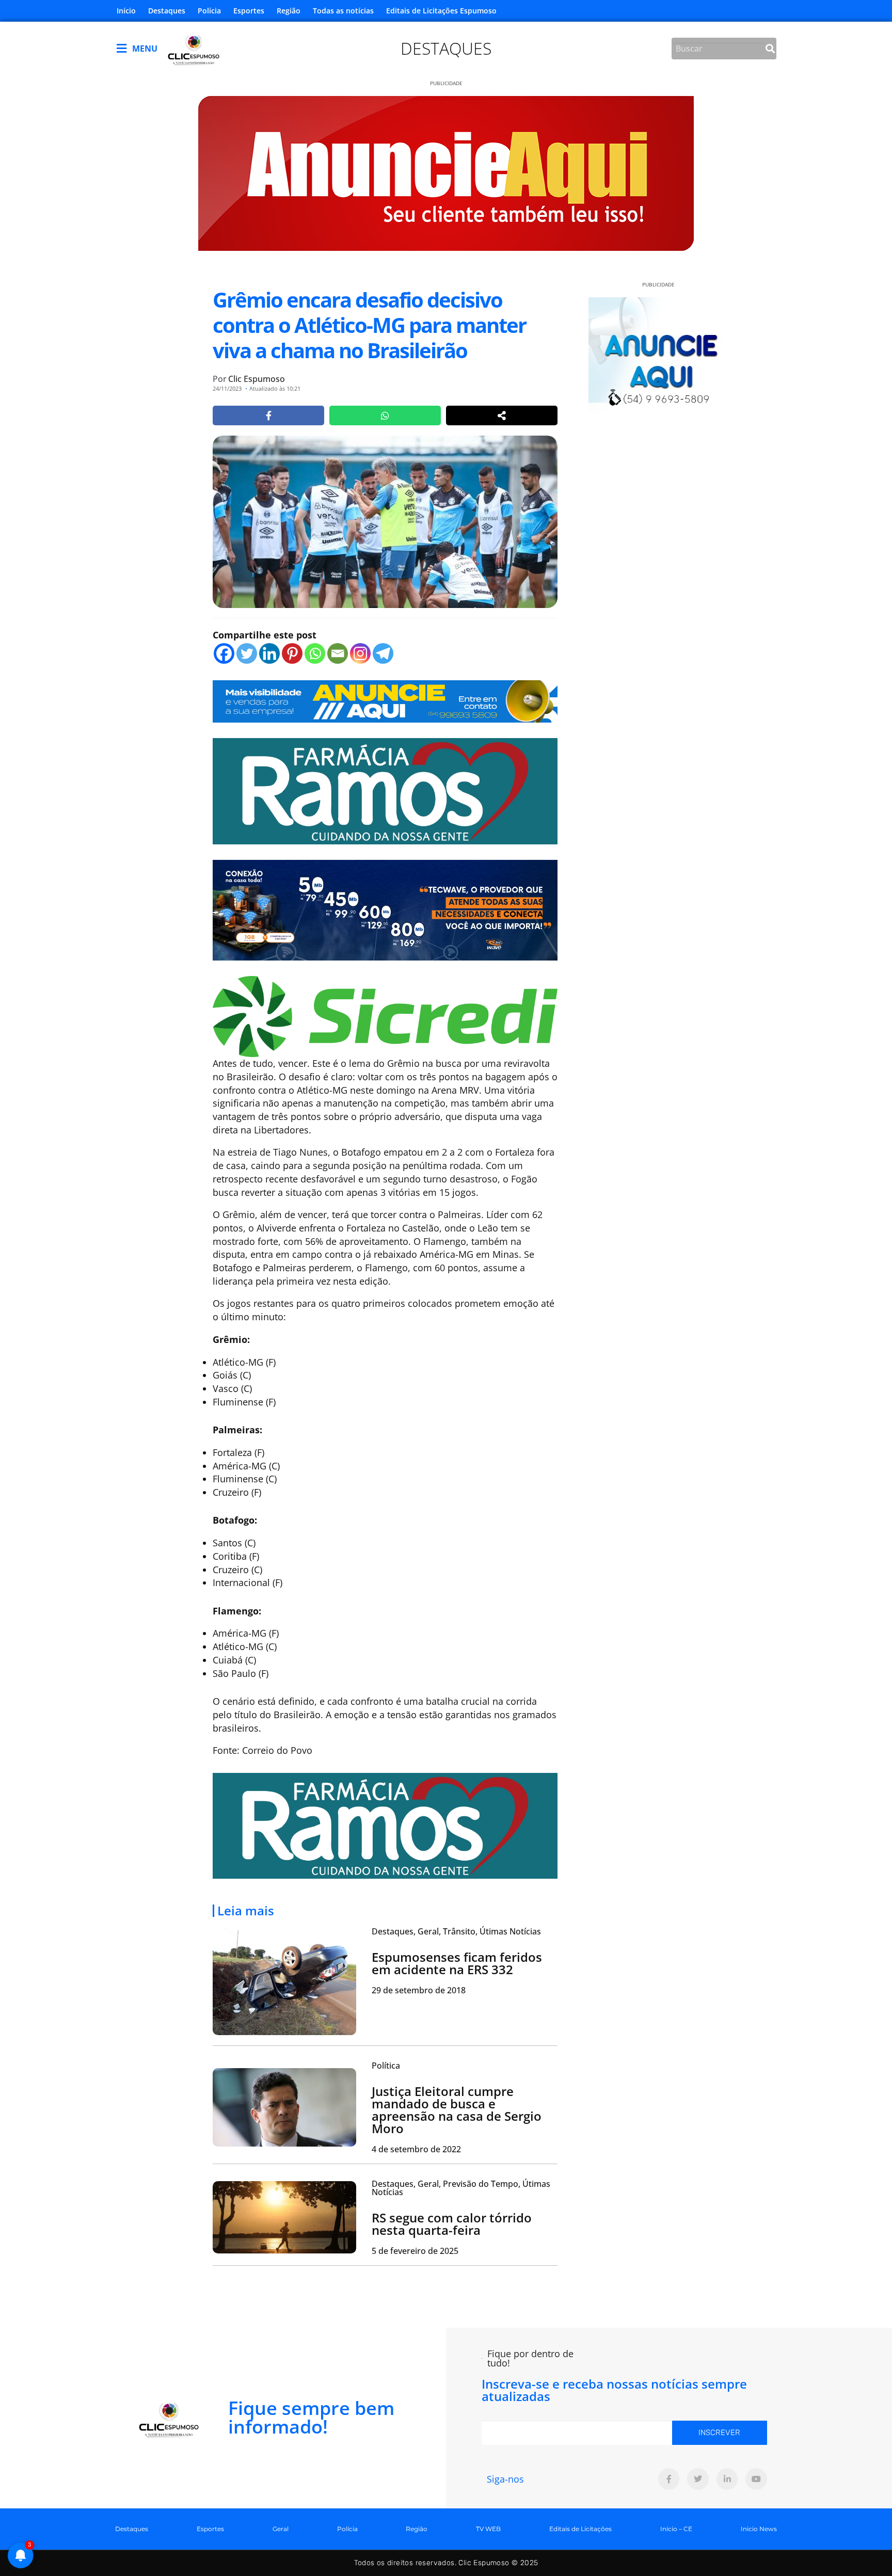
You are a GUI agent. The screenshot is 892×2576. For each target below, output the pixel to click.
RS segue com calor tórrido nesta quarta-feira (452, 2224)
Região (289, 11)
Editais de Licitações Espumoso (441, 11)
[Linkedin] (269, 653)
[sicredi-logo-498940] (385, 1015)
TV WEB (488, 2529)
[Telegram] (383, 653)
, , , (456, 1931)
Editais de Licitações (580, 2529)
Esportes (249, 11)
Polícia (209, 11)
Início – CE (676, 2529)
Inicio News (759, 2529)
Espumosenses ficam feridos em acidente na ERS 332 (457, 1963)
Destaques (167, 11)
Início (126, 11)
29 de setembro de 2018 (419, 1990)
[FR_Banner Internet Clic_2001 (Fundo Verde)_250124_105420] (385, 790)
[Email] (338, 653)
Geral (281, 2529)
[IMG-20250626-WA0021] (385, 909)
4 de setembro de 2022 (416, 2149)
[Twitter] (247, 653)
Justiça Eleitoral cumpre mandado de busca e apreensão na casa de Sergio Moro (457, 2110)
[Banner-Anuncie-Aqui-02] (385, 700)
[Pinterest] (292, 653)
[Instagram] (360, 653)
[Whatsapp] (315, 653)
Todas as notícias (343, 11)
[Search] (770, 49)
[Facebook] (224, 653)
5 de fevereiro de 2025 (415, 2251)
